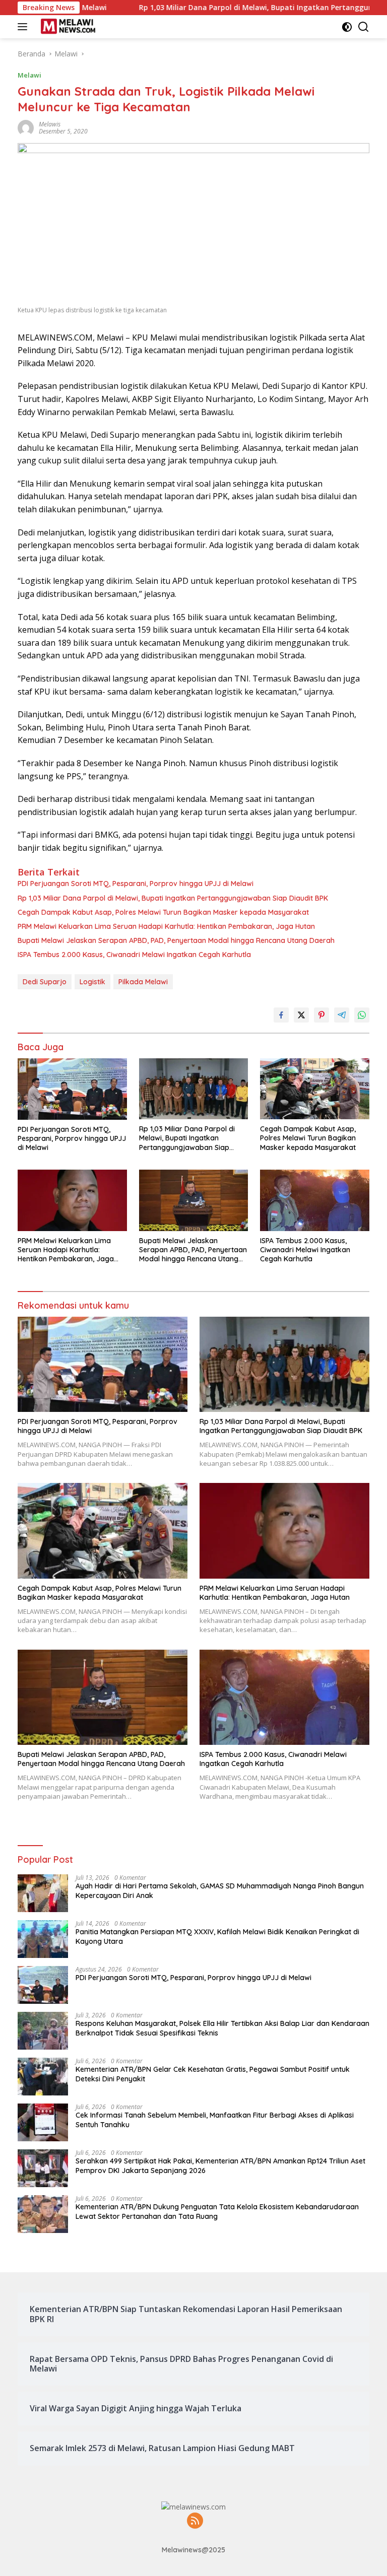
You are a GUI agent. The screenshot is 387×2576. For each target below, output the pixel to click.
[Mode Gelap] (347, 27)
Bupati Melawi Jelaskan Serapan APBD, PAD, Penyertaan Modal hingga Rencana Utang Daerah (176, 940)
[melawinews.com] (67, 27)
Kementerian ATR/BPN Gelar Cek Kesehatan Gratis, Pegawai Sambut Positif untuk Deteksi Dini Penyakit (213, 2074)
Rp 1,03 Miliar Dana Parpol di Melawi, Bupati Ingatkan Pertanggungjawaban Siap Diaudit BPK (173, 898)
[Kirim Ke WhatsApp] (362, 1015)
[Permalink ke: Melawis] (26, 127)
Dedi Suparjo (45, 982)
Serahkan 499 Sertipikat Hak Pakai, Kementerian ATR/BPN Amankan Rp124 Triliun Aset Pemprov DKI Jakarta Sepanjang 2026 (220, 2165)
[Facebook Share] (281, 1015)
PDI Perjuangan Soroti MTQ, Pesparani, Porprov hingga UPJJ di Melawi (136, 884)
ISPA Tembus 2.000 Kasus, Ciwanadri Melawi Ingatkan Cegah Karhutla (134, 955)
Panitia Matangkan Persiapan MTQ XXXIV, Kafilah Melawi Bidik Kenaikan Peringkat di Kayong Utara (217, 1936)
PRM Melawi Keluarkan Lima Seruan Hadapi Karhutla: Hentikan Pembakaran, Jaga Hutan (166, 926)
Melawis (50, 124)
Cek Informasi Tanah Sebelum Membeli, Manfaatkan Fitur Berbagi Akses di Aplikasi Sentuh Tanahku (215, 2120)
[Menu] (24, 27)
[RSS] (195, 2521)
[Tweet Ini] (301, 1015)
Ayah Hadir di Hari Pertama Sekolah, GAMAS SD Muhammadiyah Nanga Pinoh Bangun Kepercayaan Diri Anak (220, 1890)
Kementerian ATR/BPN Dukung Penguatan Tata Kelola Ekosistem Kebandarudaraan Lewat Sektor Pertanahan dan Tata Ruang (217, 2211)
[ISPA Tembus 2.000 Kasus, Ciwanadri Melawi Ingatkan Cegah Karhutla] (315, 1200)
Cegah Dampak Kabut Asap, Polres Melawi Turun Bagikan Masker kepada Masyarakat (163, 912)
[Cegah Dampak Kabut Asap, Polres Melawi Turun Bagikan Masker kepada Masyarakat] (315, 1089)
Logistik (92, 982)
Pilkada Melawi (143, 982)
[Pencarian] (364, 27)
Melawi (29, 75)
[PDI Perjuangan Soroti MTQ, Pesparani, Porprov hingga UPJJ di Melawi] (72, 1089)
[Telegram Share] (342, 1015)
